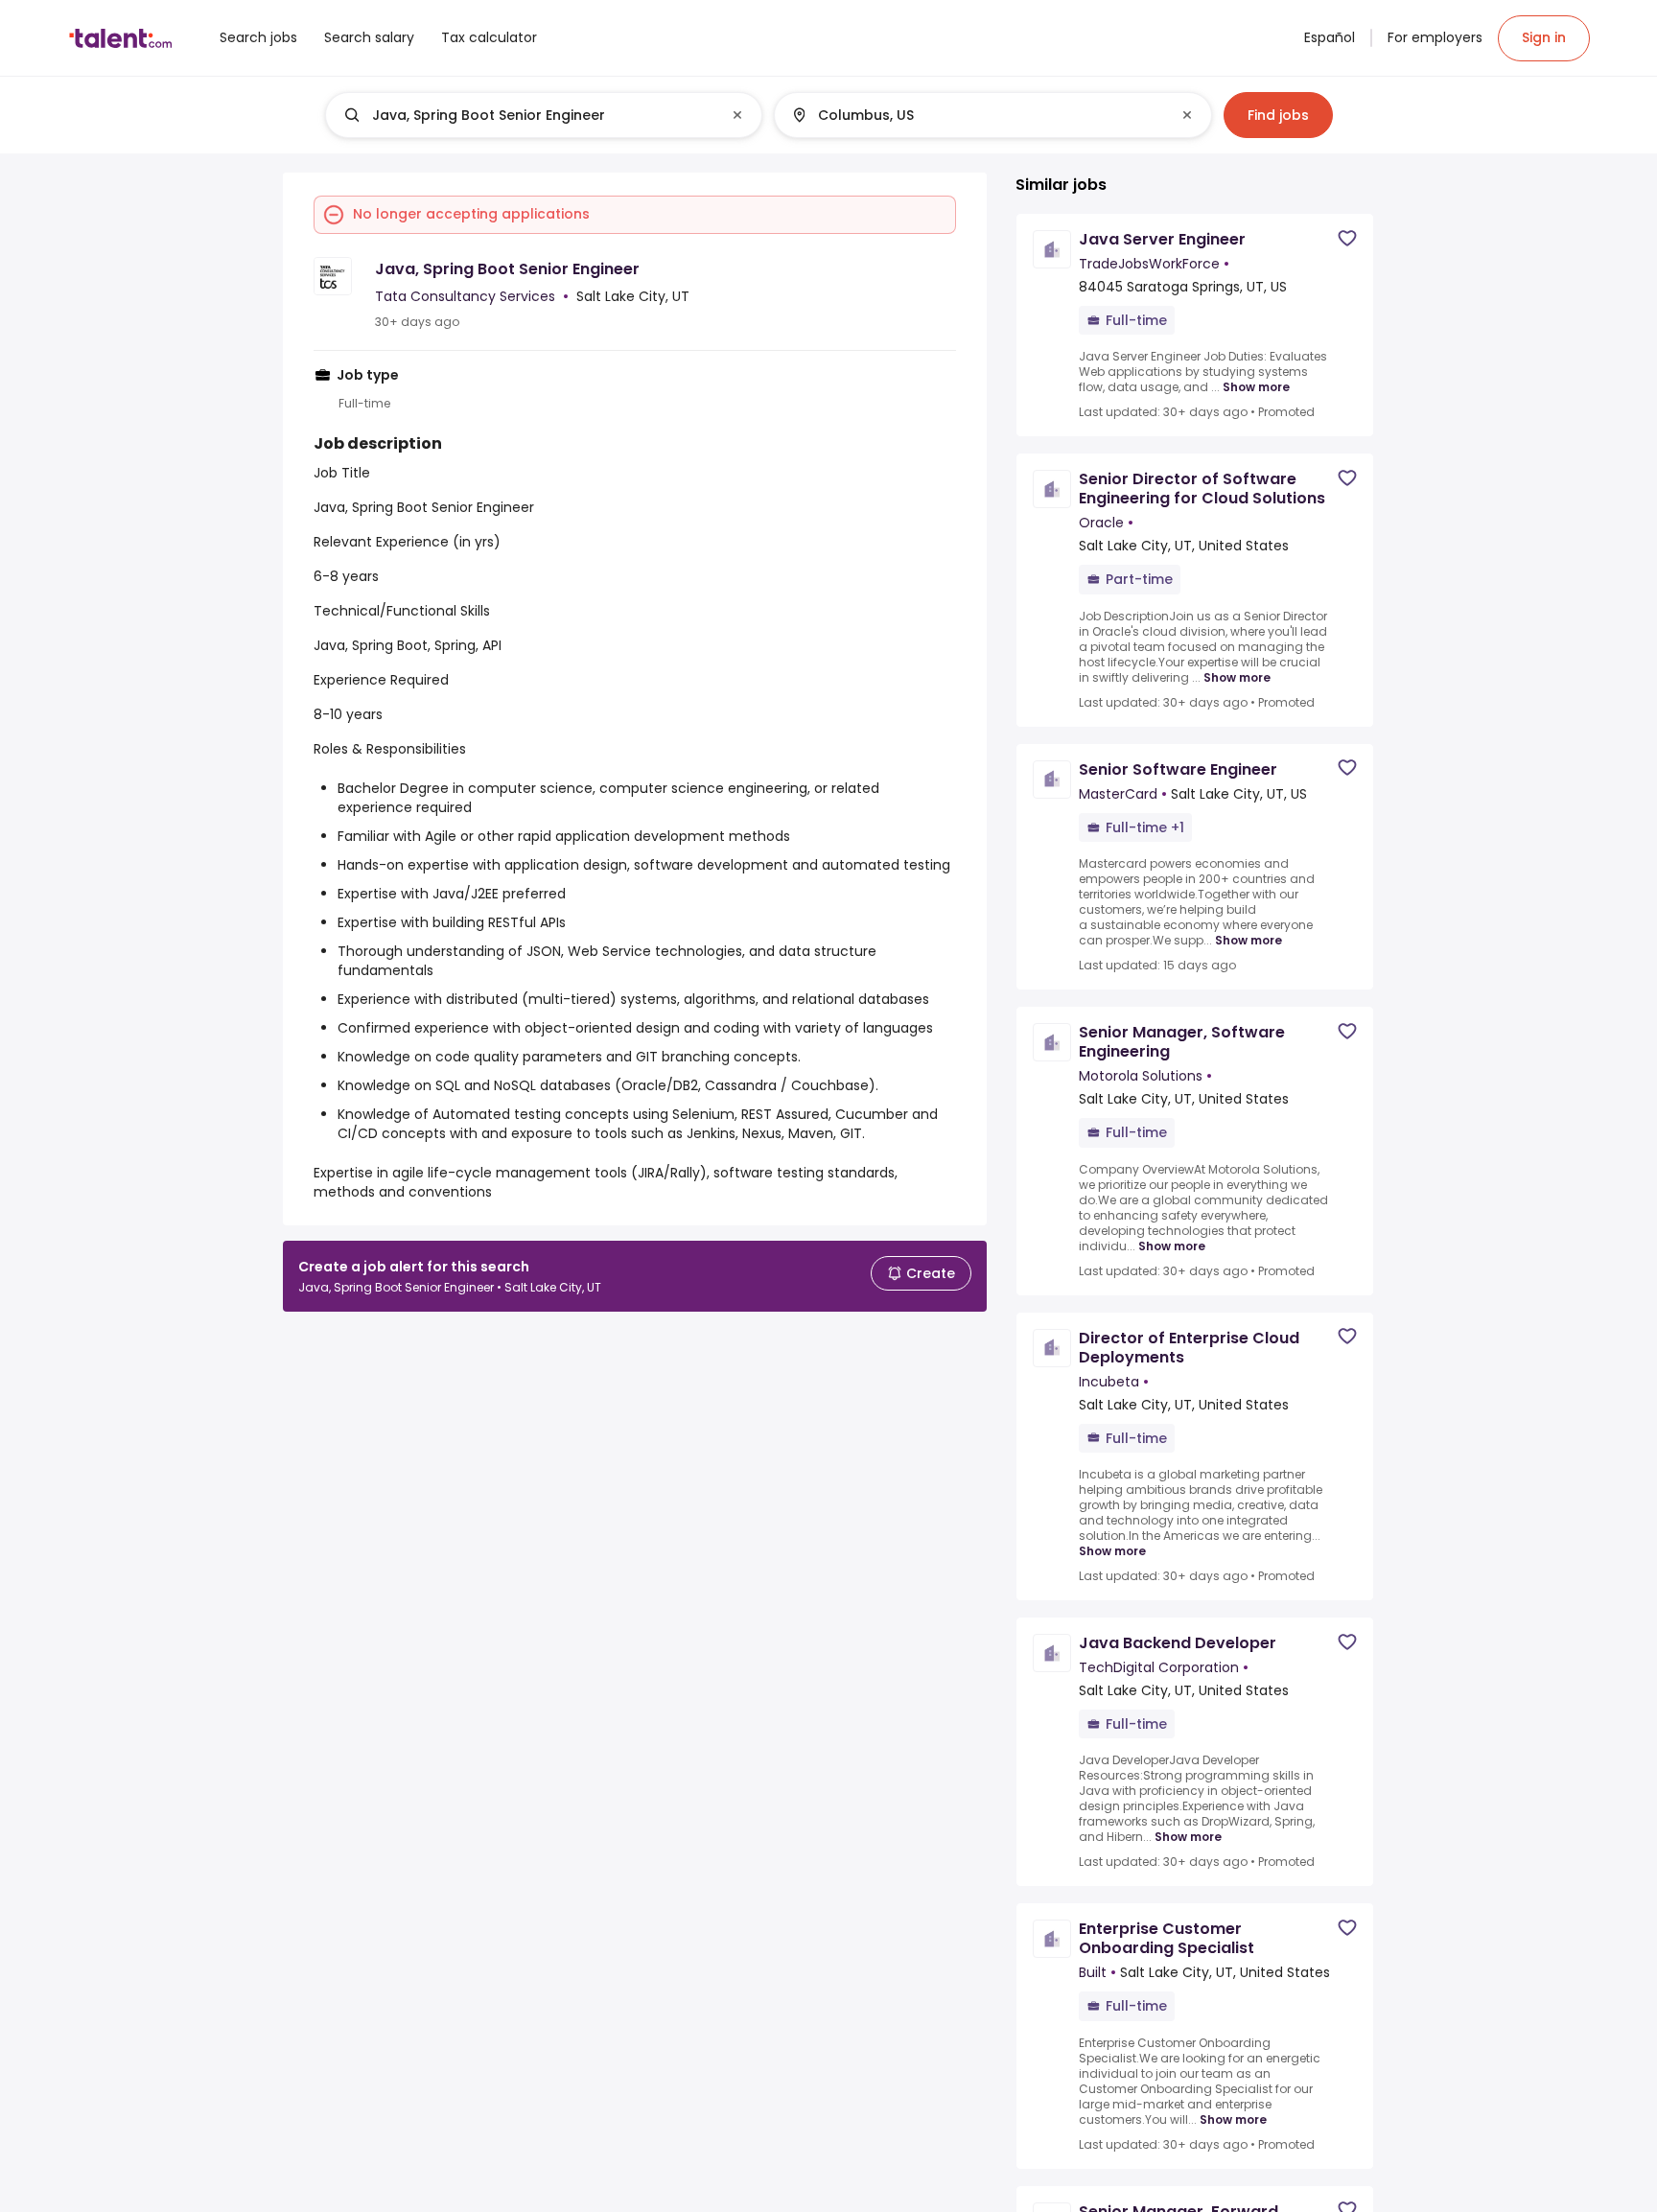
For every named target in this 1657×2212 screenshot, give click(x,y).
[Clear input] (737, 115)
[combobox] (543, 115)
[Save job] (1347, 238)
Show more (1256, 387)
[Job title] (528, 115)
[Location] (977, 115)
